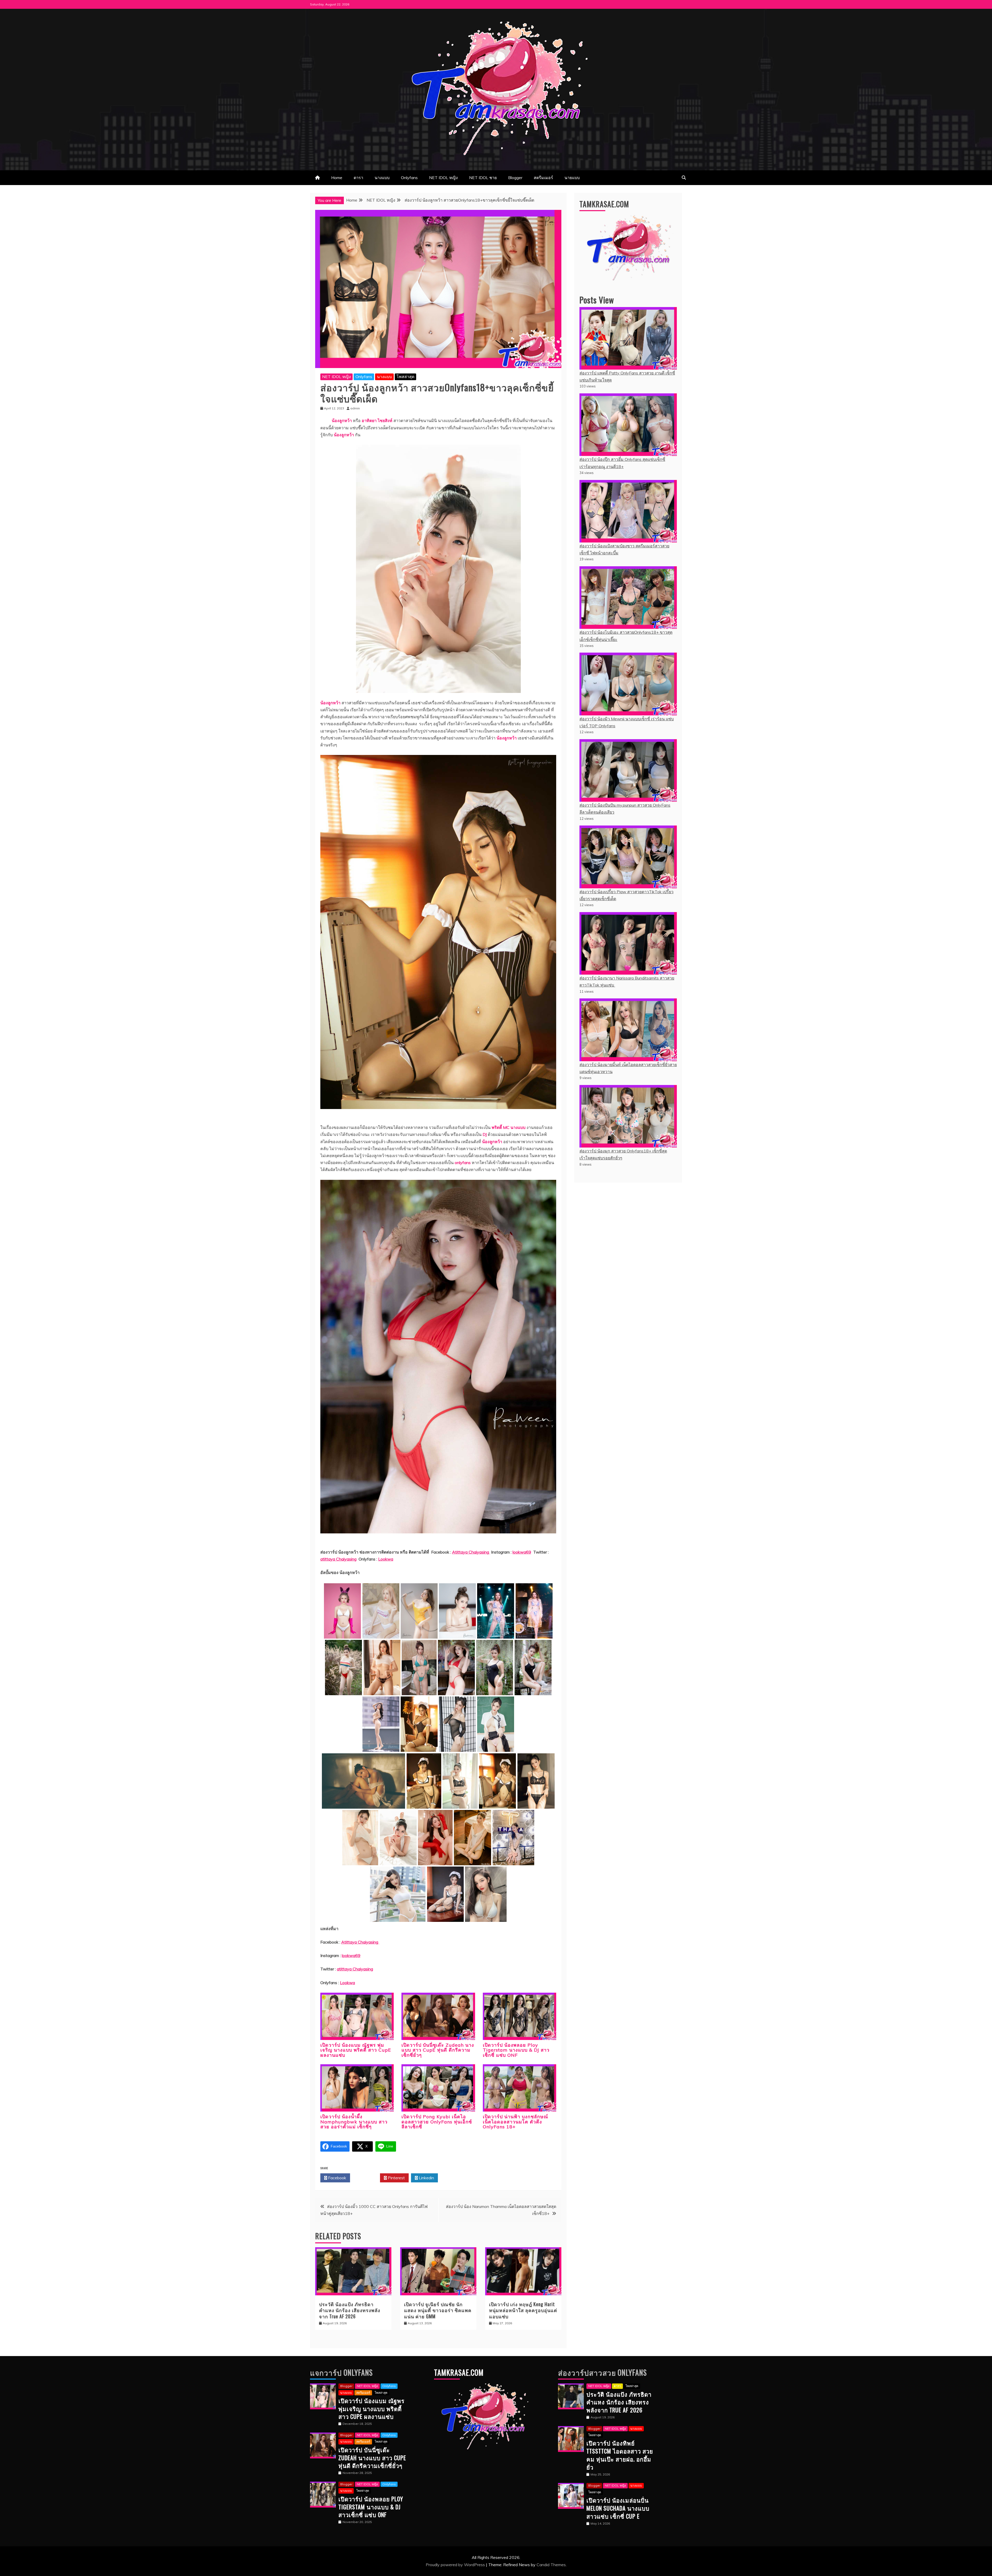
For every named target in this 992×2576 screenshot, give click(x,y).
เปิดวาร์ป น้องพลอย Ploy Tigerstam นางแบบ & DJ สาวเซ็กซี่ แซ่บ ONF (516, 2050)
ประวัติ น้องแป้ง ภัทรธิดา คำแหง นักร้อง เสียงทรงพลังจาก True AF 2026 (350, 2310)
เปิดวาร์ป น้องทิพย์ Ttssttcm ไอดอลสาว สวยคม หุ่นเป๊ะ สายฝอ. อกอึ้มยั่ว (620, 2455)
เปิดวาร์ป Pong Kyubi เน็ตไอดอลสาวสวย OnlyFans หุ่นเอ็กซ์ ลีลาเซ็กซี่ (437, 2122)
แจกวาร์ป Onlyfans (341, 2372)
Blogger (515, 178)
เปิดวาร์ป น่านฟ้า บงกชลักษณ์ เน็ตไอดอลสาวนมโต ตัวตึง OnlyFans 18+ (516, 2122)
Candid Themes (551, 2565)
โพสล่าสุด (405, 377)
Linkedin (426, 2178)
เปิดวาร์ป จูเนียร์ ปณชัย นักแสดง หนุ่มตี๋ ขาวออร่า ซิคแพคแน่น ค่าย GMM (438, 2310)
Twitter (366, 2178)
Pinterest (396, 2178)
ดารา (358, 178)
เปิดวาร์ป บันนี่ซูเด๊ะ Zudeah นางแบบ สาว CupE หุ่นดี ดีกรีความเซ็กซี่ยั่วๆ (438, 2050)
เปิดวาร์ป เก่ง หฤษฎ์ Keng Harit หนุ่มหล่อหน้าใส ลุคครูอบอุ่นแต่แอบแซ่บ (523, 2310)
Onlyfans (409, 178)
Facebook (337, 2178)
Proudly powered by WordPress (456, 2565)
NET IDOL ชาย (483, 178)
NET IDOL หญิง (443, 178)
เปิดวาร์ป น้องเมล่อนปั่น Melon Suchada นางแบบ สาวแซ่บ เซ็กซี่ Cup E (618, 2508)
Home (337, 178)
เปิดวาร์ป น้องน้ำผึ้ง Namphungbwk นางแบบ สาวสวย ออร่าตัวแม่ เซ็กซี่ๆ (354, 2122)
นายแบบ (572, 178)
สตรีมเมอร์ (543, 178)
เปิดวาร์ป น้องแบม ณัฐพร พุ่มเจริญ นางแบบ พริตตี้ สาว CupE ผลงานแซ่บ (356, 2050)
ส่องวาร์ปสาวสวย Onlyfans (602, 2372)
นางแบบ (382, 178)
